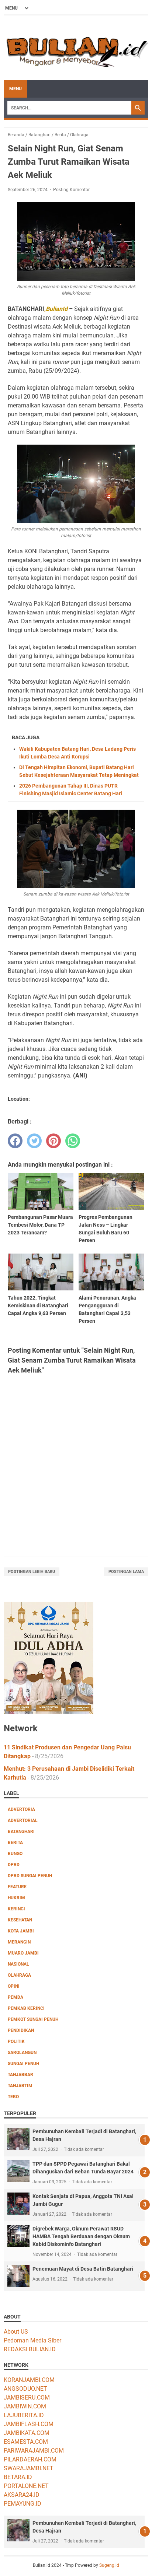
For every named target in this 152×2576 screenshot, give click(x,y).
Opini (14, 1986)
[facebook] (15, 1141)
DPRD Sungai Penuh (30, 1876)
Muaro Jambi (23, 1953)
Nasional (18, 1964)
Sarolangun (22, 2053)
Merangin (19, 1942)
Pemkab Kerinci (26, 2008)
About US (16, 2332)
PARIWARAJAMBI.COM (34, 2451)
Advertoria (21, 1809)
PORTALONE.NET (26, 2486)
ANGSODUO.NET (25, 2389)
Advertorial (23, 1820)
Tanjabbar (20, 2075)
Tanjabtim (20, 2086)
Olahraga (19, 1975)
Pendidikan (21, 2030)
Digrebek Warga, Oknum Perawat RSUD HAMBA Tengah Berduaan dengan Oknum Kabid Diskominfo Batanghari (81, 2236)
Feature (17, 1887)
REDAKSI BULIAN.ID (30, 2349)
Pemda (15, 1997)
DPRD (14, 1865)
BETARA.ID (18, 2477)
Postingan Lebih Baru (32, 1572)
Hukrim (16, 1898)
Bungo (15, 1854)
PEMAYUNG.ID (23, 2504)
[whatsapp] (73, 1141)
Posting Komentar (71, 190)
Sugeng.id (109, 2565)
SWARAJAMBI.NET (29, 2468)
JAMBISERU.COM (27, 2398)
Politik (16, 2041)
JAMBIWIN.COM (25, 2406)
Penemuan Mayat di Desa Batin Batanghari (83, 2269)
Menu (15, 89)
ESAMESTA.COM (26, 2442)
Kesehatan (20, 1920)
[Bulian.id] (76, 48)
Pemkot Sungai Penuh (33, 2019)
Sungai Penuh (23, 2064)
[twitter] (34, 1141)
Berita (15, 1843)
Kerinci (16, 1909)
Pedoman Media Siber (32, 2340)
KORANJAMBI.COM (29, 2380)
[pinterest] (53, 1141)
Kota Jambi (21, 1931)
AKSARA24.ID (22, 2495)
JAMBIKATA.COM (27, 2433)
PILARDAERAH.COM (30, 2459)
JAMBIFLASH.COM (29, 2424)
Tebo (13, 2097)
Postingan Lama (126, 1572)
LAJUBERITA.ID (24, 2415)
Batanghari (21, 1832)
